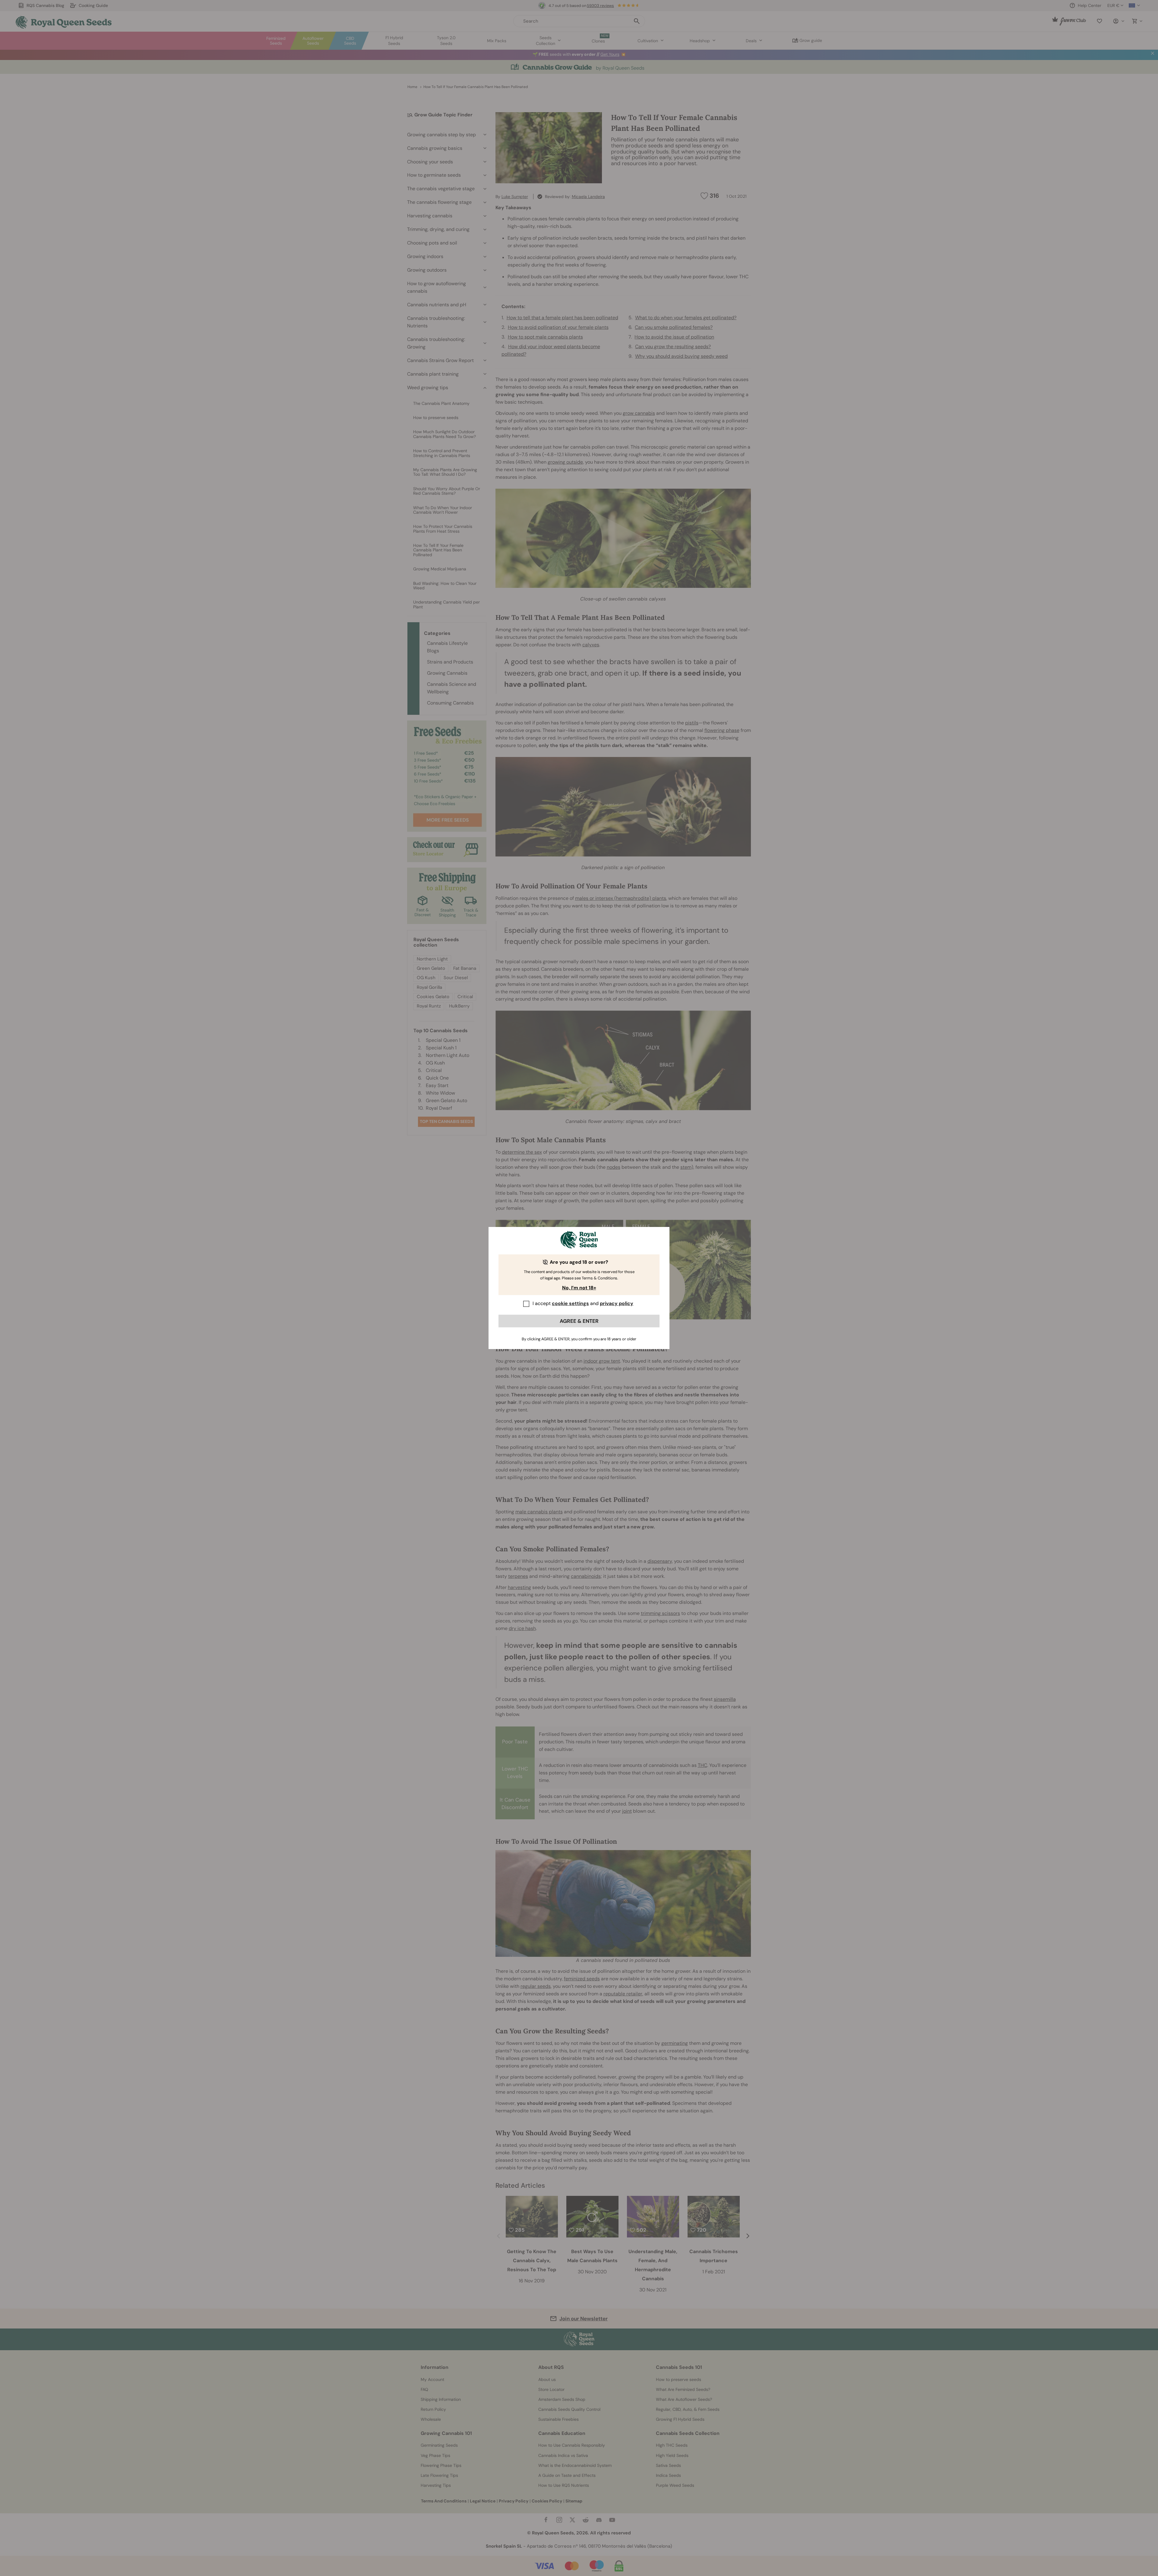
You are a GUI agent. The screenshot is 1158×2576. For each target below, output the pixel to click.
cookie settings (570, 1303)
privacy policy (617, 1303)
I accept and (583, 1303)
